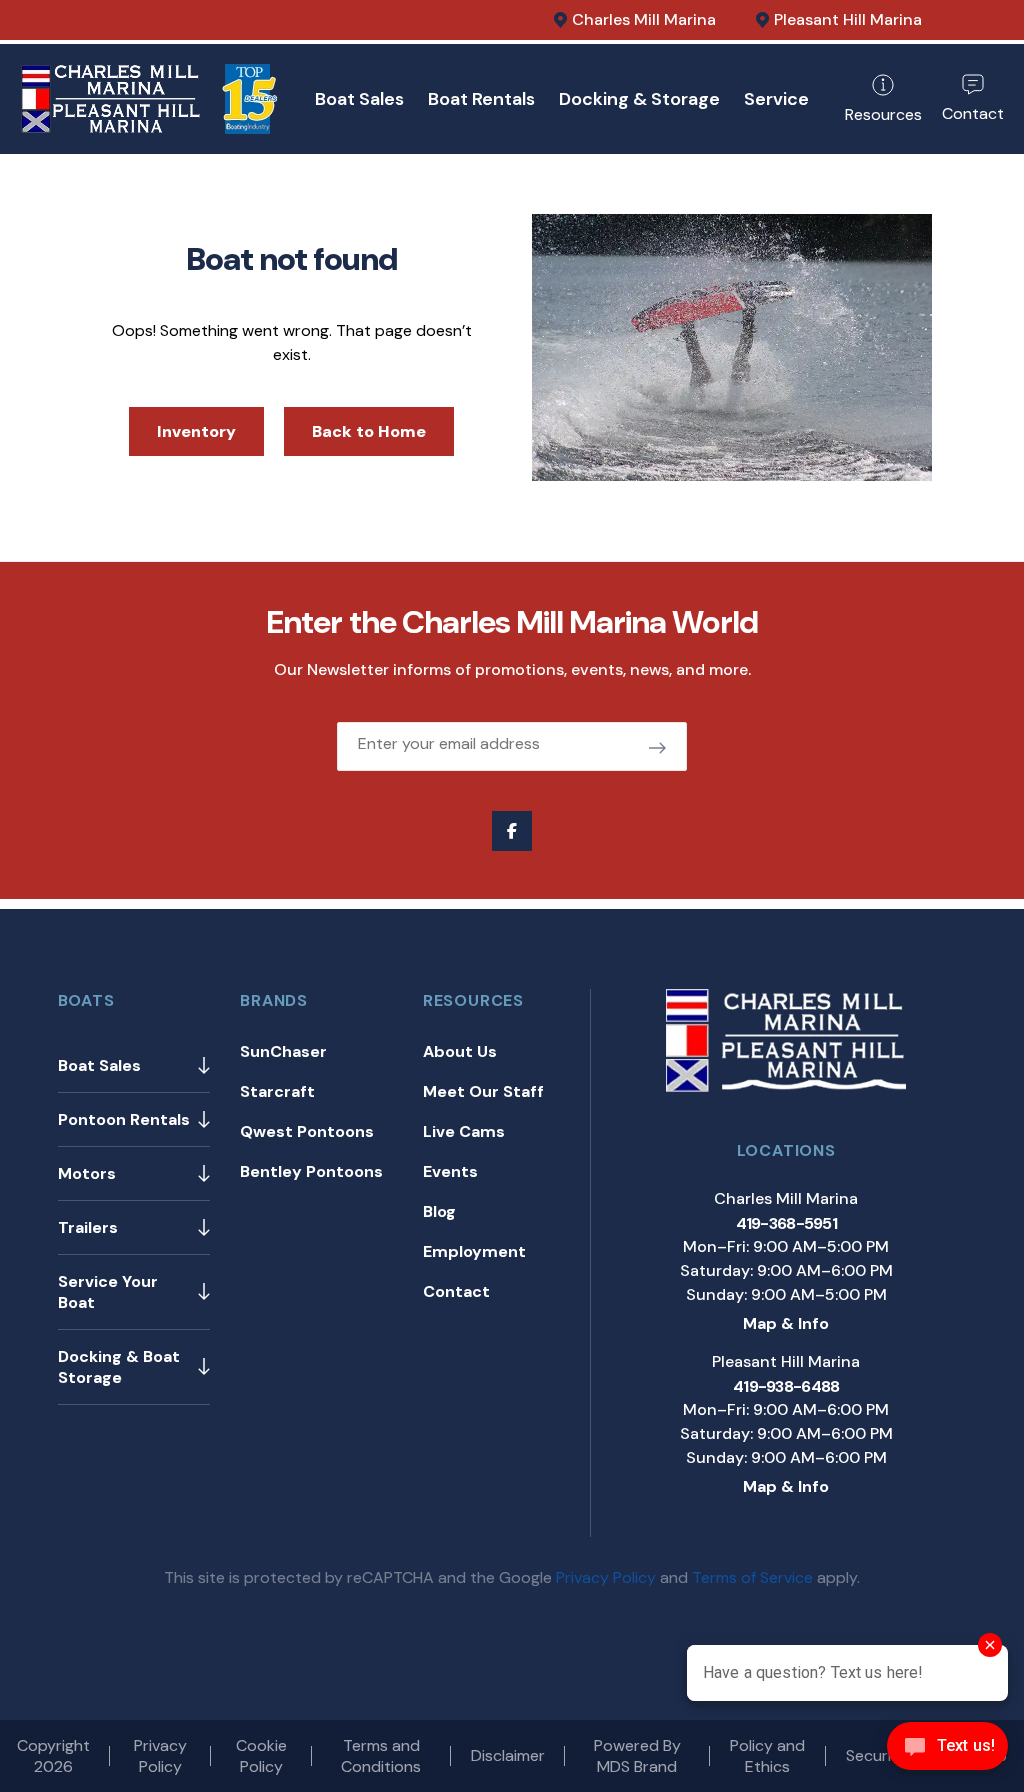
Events (450, 1171)
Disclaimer (508, 1755)
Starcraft (277, 1091)
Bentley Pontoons (311, 1171)
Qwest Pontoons (307, 1131)
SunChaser (283, 1051)
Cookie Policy (261, 1756)
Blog (439, 1211)
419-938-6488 (786, 1386)
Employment (474, 1251)
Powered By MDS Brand (637, 1756)
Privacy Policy (606, 1577)
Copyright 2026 (53, 1756)
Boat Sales (359, 99)
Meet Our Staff (483, 1091)
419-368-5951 (786, 1223)
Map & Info (786, 1323)
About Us (460, 1051)
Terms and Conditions (381, 1756)
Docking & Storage (639, 99)
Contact (456, 1291)
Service (776, 99)
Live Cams (464, 1131)
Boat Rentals (481, 99)
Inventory (196, 431)
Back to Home (369, 431)
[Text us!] (947, 1751)
